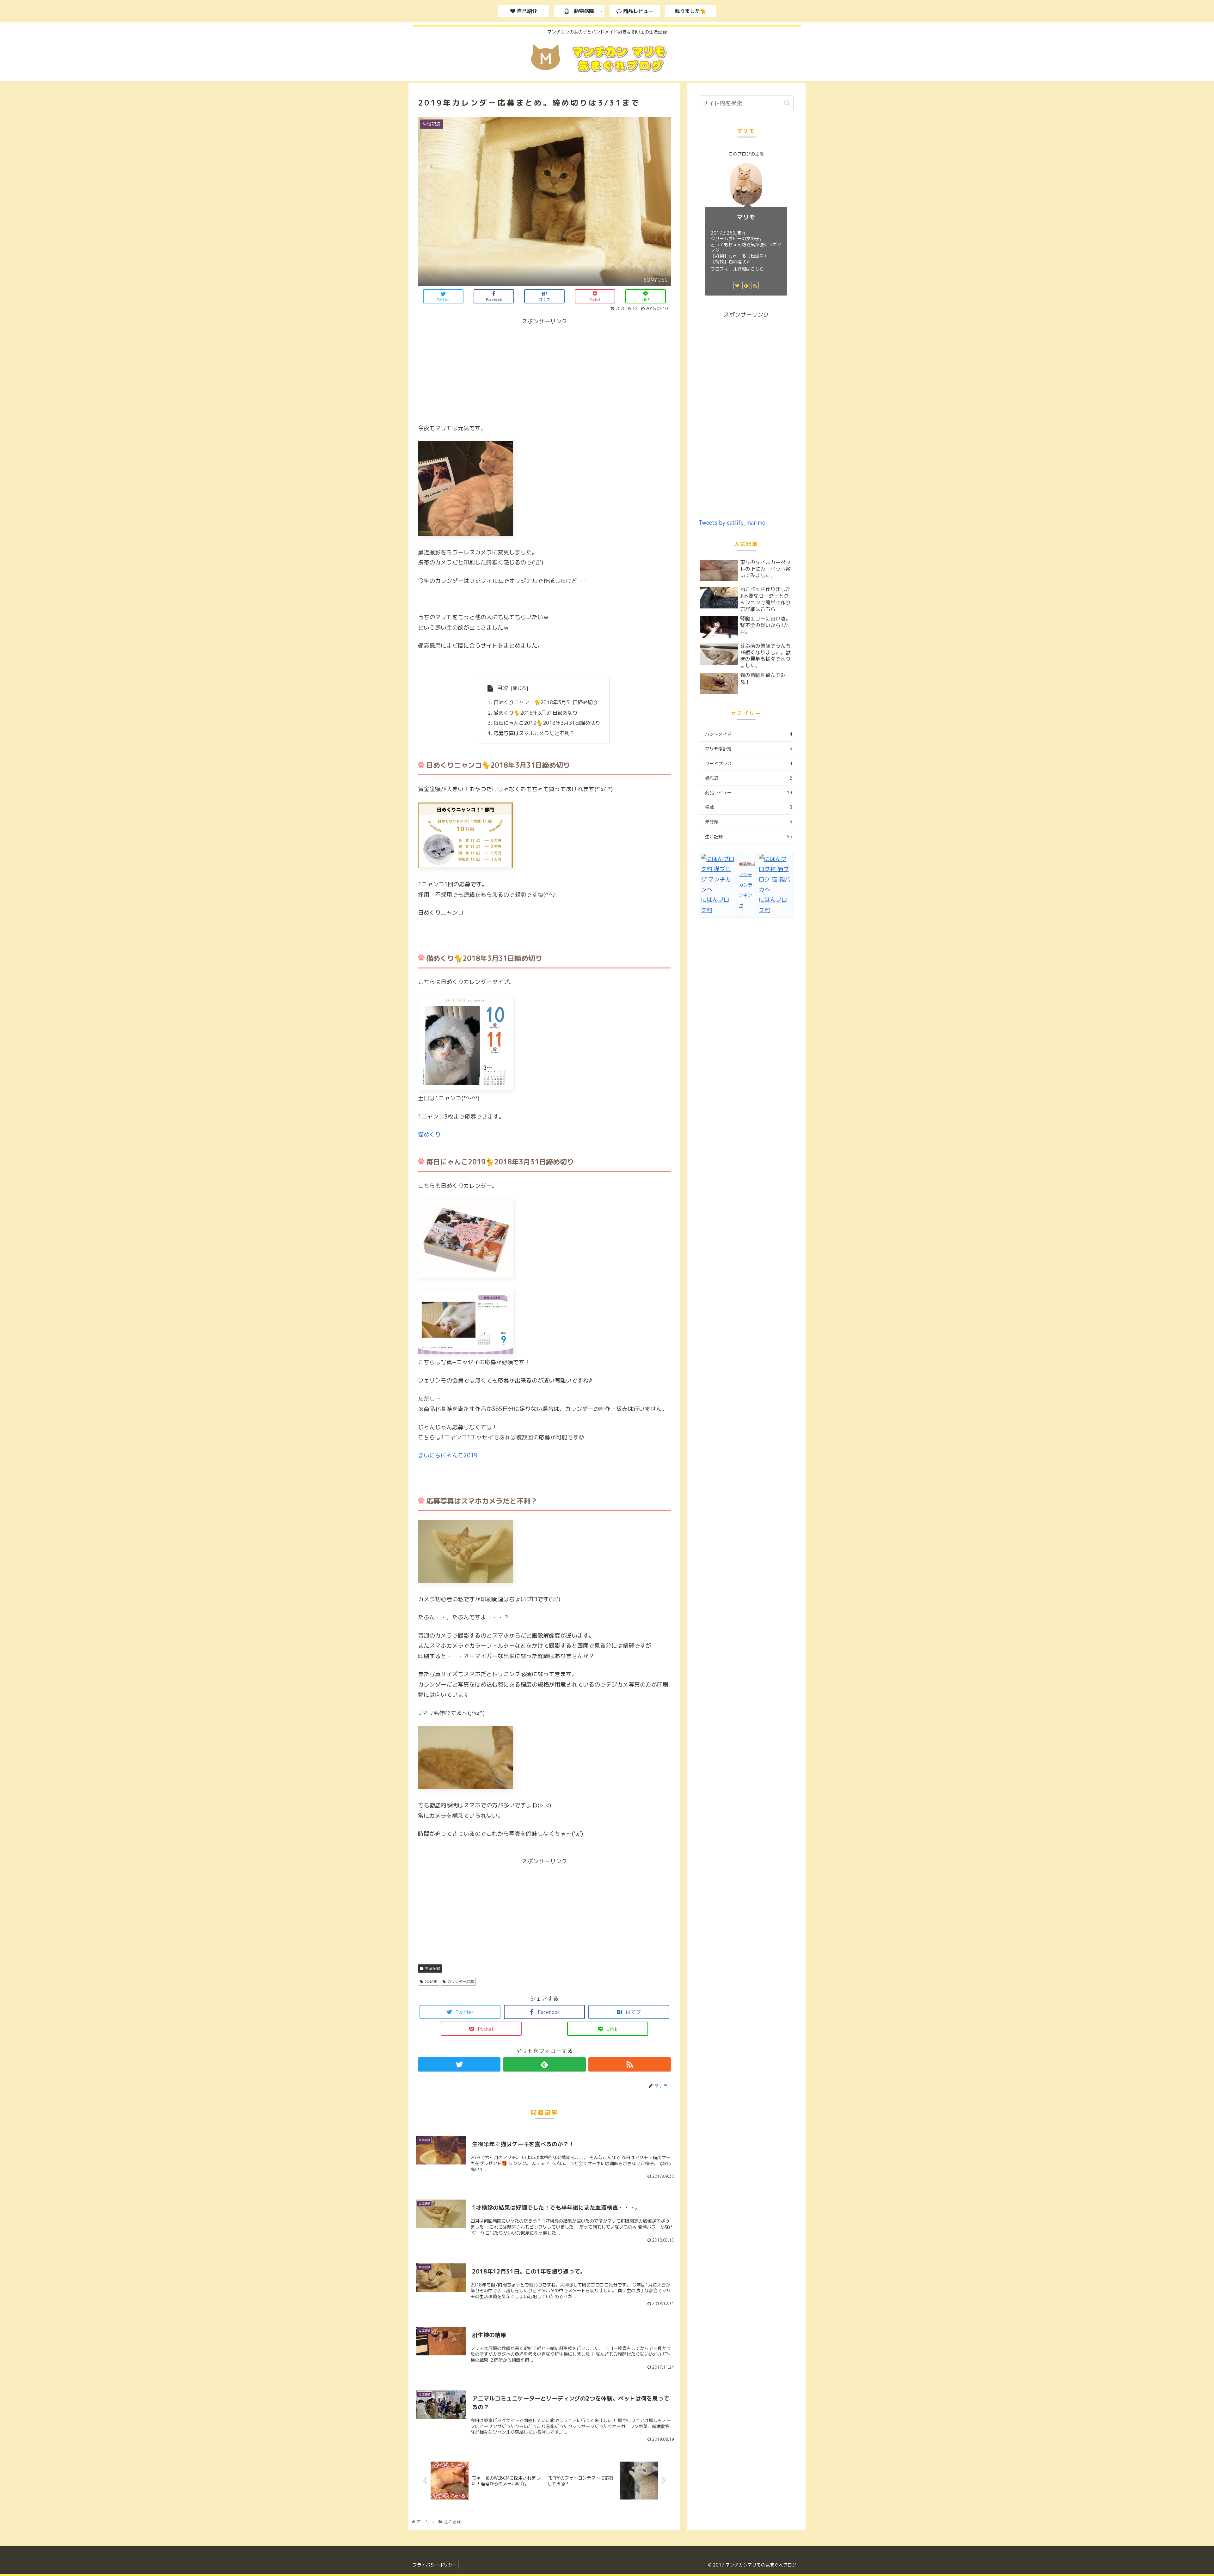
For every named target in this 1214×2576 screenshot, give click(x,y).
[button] (787, 103)
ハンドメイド (749, 734)
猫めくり (429, 1135)
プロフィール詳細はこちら (737, 269)
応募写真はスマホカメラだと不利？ (534, 733)
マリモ (746, 217)
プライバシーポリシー (435, 2565)
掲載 (749, 807)
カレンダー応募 (461, 1982)
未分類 (749, 822)
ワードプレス (749, 763)
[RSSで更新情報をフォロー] (630, 2064)
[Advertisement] (544, 371)
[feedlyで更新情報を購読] (544, 2064)
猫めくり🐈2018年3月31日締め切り (536, 713)
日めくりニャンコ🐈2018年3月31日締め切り (546, 702)
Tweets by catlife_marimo (732, 523)
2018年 (431, 1982)
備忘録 (749, 778)
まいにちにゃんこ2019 (448, 1455)
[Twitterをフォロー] (459, 2064)
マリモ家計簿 (749, 749)
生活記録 (432, 1968)
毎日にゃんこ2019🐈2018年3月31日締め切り (547, 723)
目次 (503, 688)
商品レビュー (749, 793)
